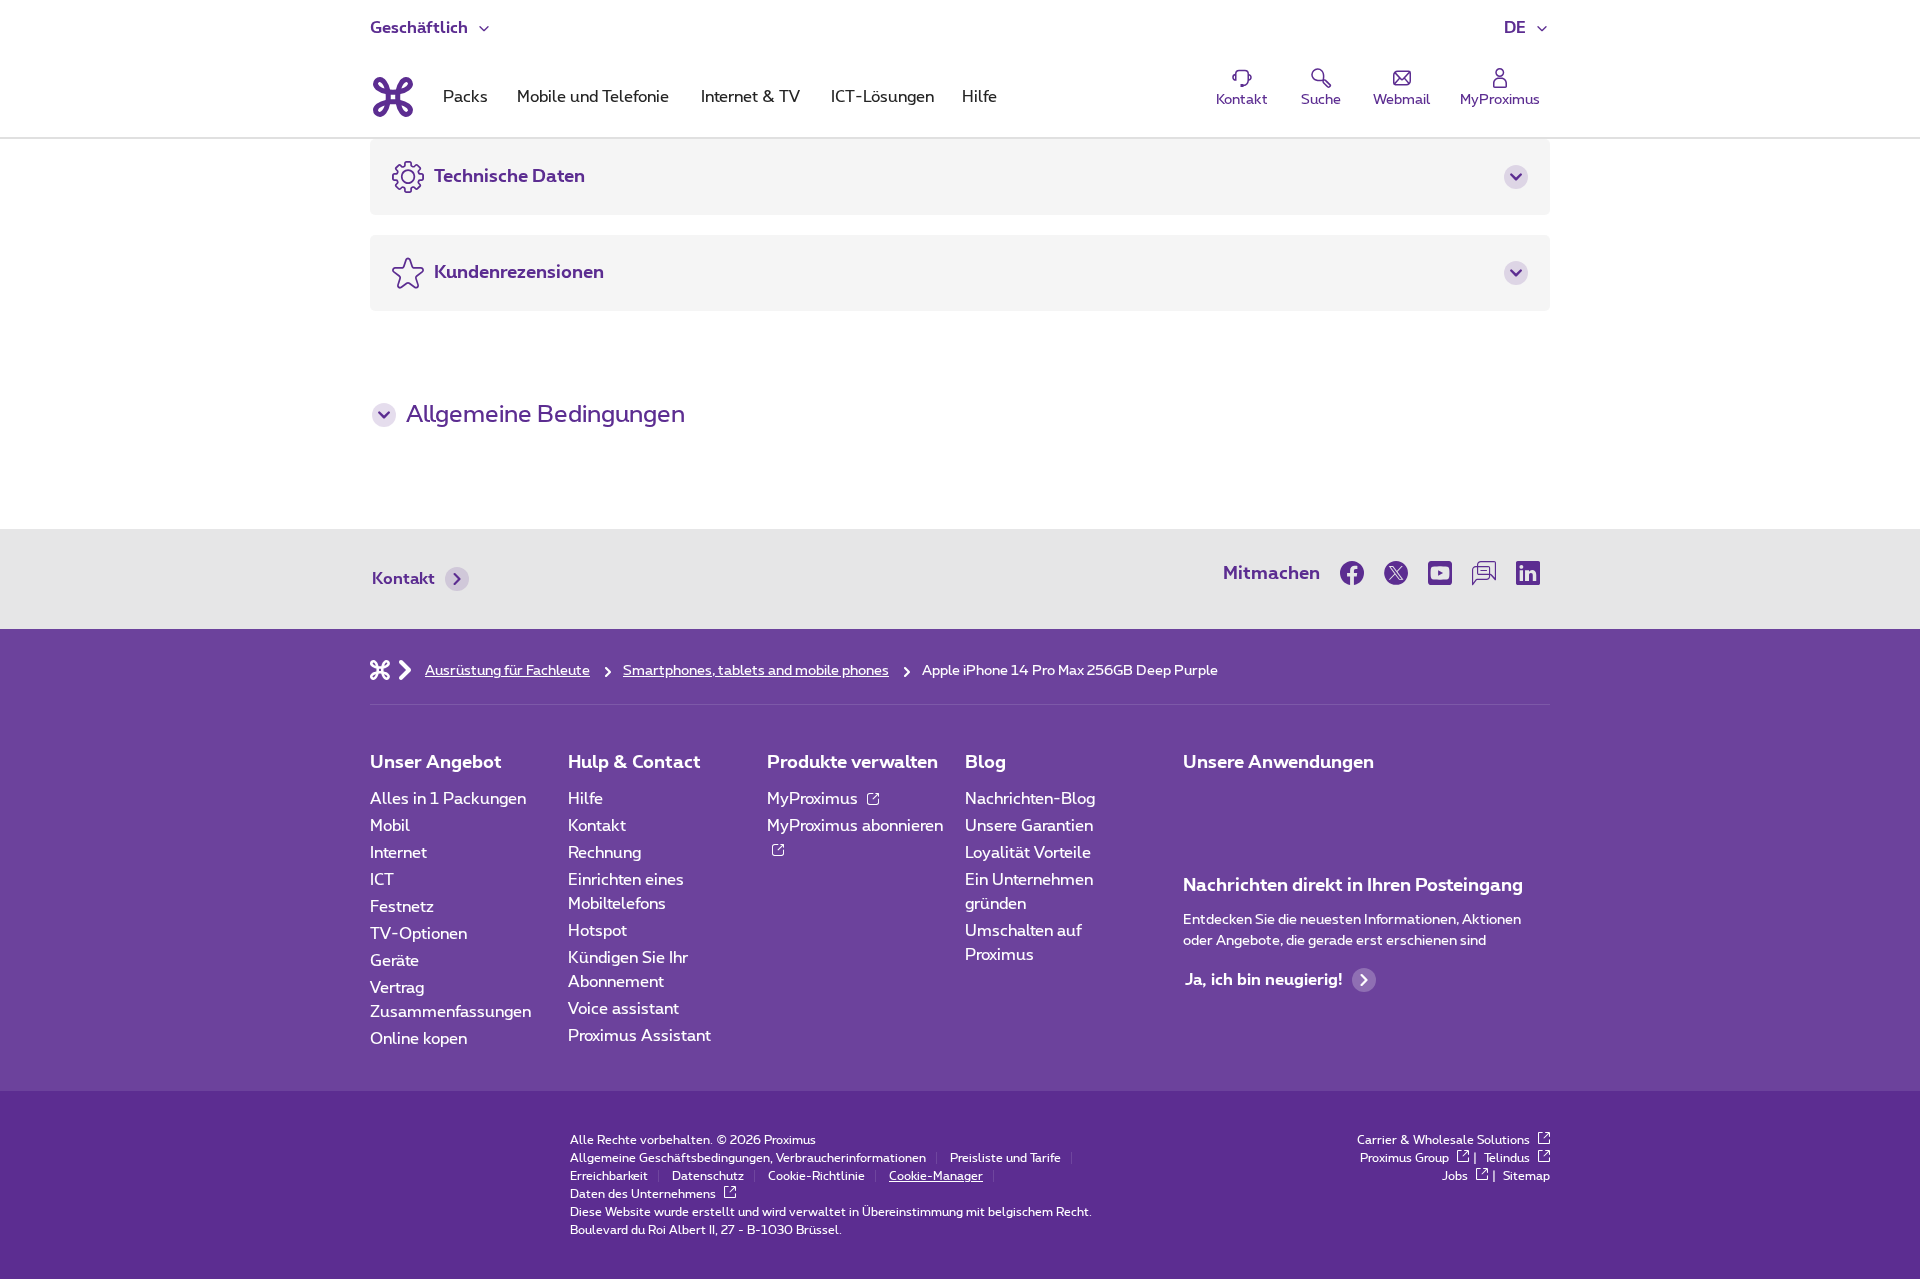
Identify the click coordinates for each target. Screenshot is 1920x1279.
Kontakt (403, 579)
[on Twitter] (1396, 573)
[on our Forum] (1484, 573)
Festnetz (402, 907)
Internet (398, 853)
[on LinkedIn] (1528, 573)
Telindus (1508, 1158)
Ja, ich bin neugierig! (1263, 980)
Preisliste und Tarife (1005, 1158)
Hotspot (597, 931)
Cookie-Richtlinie (816, 1176)
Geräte (394, 961)
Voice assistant (623, 1009)
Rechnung (604, 853)
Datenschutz (708, 1176)
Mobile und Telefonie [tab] (593, 97)
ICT (382, 880)
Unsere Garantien (1029, 826)
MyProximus (814, 799)
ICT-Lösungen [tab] (882, 97)
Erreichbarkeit (609, 1176)
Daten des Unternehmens (644, 1194)
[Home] (380, 669)
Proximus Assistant (639, 1036)
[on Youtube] (1440, 573)
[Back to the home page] (391, 97)
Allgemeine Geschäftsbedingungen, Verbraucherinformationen (748, 1158)
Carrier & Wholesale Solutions (1445, 1140)
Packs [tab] (465, 97)
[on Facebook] (1357, 573)
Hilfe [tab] (979, 97)
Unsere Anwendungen (1278, 763)
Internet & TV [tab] (750, 97)
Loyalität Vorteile (1028, 853)
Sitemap (1526, 1176)
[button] (1527, 28)
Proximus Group (1406, 1158)
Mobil (390, 826)
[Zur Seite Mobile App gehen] (1201, 805)
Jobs (1456, 1176)
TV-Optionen (418, 934)
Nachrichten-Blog (1030, 799)
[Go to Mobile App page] (1257, 805)
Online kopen (418, 1039)
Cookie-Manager (936, 1176)
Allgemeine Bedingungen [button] (545, 415)
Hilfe (585, 799)
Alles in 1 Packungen (448, 799)
